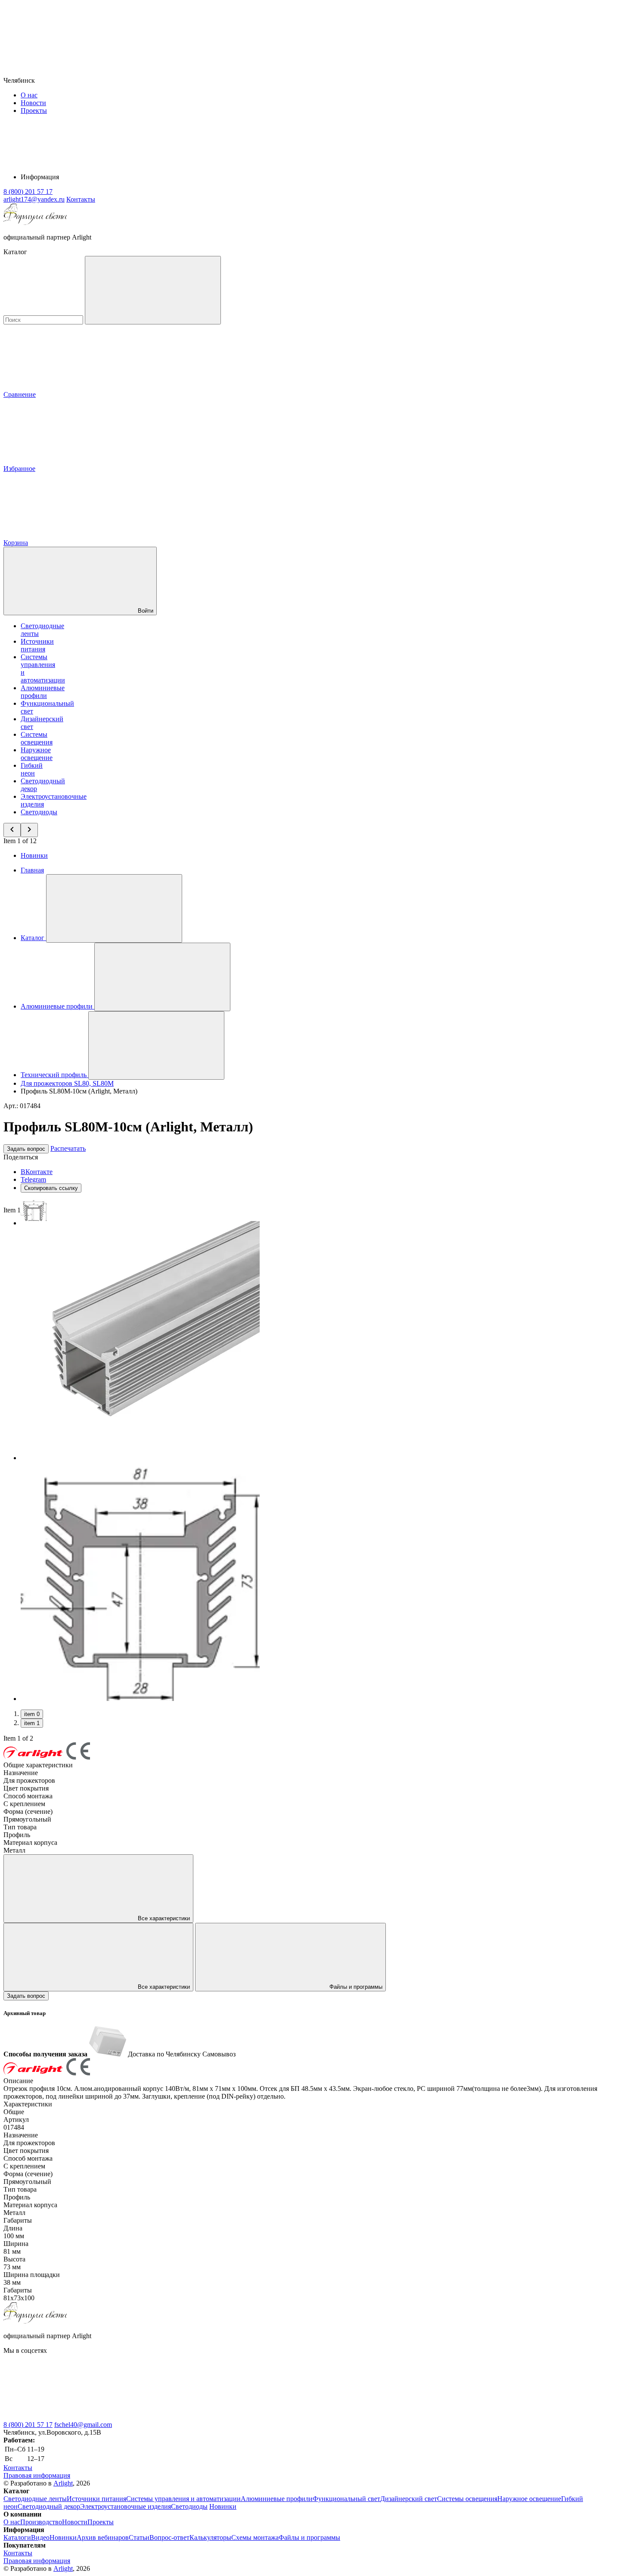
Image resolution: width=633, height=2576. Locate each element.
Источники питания (37, 645)
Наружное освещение (37, 754)
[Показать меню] (114, 908)
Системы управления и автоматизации (183, 2499)
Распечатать (68, 1148)
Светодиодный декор (49, 2506)
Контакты (81, 199)
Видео (40, 2537)
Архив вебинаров (103, 2537)
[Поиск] (153, 290)
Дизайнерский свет (409, 2499)
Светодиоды (39, 812)
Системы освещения (37, 738)
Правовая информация (37, 2475)
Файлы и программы (355, 1987)
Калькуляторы (210, 2537)
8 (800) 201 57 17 (28, 2425)
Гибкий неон (32, 769)
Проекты (34, 111)
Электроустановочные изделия (126, 2506)
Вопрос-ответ (169, 2537)
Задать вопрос (26, 1149)
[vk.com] (68, 2417)
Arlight (63, 2483)
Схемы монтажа (255, 2537)
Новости (33, 103)
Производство (41, 2522)
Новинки (34, 855)
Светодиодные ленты (35, 2499)
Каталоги (17, 2537)
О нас (29, 95)
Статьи (139, 2537)
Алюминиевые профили (43, 692)
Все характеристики (163, 1918)
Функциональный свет (346, 2499)
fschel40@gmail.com (83, 2425)
